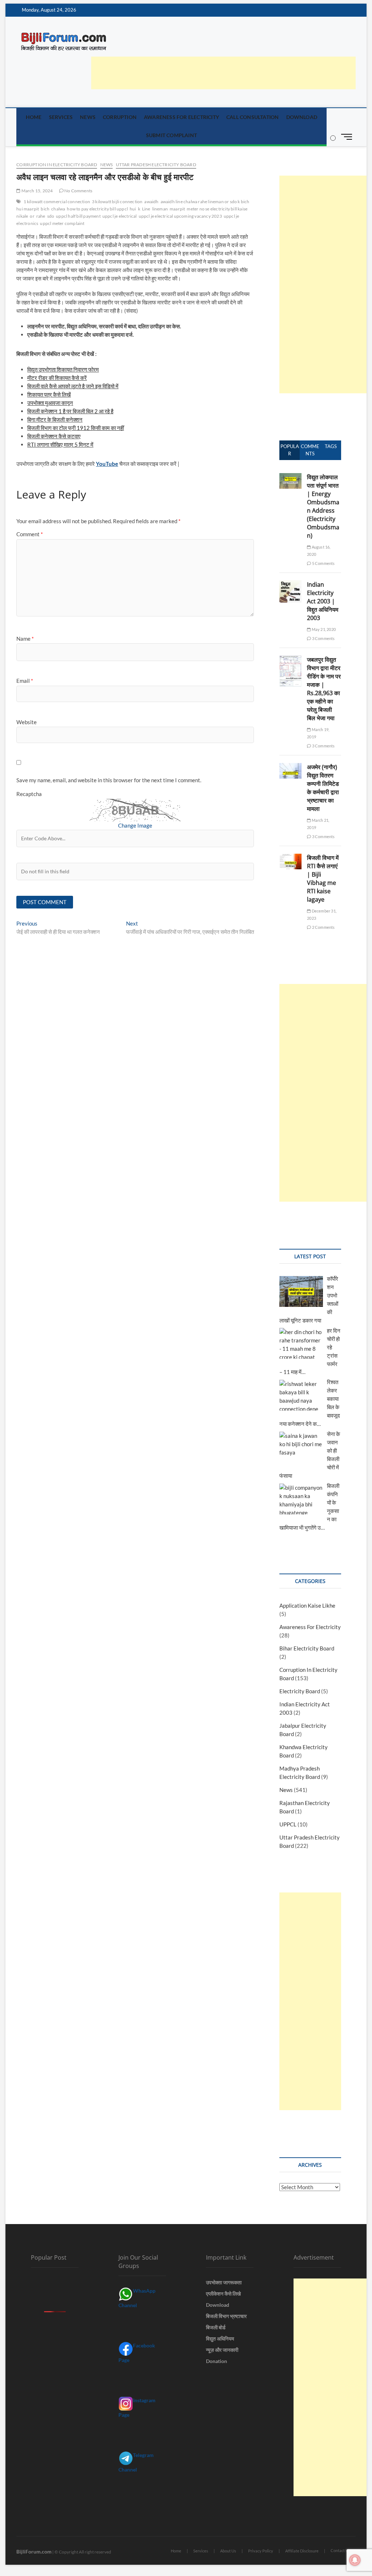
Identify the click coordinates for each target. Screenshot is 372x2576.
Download (302, 117)
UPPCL (288, 1824)
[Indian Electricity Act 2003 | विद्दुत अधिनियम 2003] (291, 584)
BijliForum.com (34, 2552)
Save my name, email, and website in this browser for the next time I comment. (109, 780)
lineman (160, 209)
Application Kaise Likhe (307, 1605)
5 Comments (323, 563)
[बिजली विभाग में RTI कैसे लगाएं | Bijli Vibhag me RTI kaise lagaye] (291, 858)
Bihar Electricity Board (307, 1648)
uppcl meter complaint (62, 223)
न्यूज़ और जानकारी (222, 2350)
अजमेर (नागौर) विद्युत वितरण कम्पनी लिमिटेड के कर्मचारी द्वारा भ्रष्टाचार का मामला (323, 788)
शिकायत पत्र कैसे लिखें (49, 394)
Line (146, 209)
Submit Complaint (171, 135)
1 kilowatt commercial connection (57, 202)
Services (61, 117)
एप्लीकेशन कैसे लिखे (223, 2294)
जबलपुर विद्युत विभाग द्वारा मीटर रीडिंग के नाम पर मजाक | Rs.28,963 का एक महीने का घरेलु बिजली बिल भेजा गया (324, 689)
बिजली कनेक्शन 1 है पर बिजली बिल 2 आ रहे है (70, 411)
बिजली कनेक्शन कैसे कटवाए (54, 436)
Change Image (135, 825)
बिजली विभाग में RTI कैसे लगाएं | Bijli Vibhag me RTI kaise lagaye (323, 879)
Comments (310, 450)
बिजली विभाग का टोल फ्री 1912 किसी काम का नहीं (76, 428)
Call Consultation (252, 117)
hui (133, 209)
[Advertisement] (223, 73)
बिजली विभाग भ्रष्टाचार (226, 2316)
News (88, 117)
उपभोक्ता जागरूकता (224, 2282)
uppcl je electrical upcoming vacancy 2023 (180, 216)
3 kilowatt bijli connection (117, 202)
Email (25, 681)
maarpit (177, 209)
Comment (30, 534)
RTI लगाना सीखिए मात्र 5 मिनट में (60, 444)
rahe (41, 216)
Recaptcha (29, 794)
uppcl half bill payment (78, 216)
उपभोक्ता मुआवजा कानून (50, 403)
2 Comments (323, 927)
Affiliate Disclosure (302, 2551)
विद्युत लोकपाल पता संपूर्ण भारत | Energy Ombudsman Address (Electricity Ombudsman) (323, 506)
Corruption (120, 117)
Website (27, 722)
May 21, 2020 (323, 629)
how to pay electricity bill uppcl (97, 209)
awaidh (151, 202)
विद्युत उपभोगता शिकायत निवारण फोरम (63, 369)
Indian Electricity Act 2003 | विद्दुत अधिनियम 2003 (323, 601)
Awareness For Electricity (181, 117)
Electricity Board (300, 1691)
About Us (228, 2551)
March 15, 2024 (37, 191)
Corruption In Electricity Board (57, 165)
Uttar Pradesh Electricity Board (156, 165)
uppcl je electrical (120, 216)
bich (45, 209)
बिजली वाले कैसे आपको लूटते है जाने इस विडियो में (73, 386)
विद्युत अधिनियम (220, 2339)
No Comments (78, 191)
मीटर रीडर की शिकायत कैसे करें (57, 378)
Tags (331, 446)
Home (34, 117)
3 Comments (323, 638)
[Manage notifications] (355, 2560)
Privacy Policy (261, 2551)
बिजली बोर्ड (216, 2327)
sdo (51, 216)
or (32, 216)
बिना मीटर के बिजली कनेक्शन (55, 419)
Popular (290, 450)
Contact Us (340, 2550)
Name (25, 639)
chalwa (58, 209)
